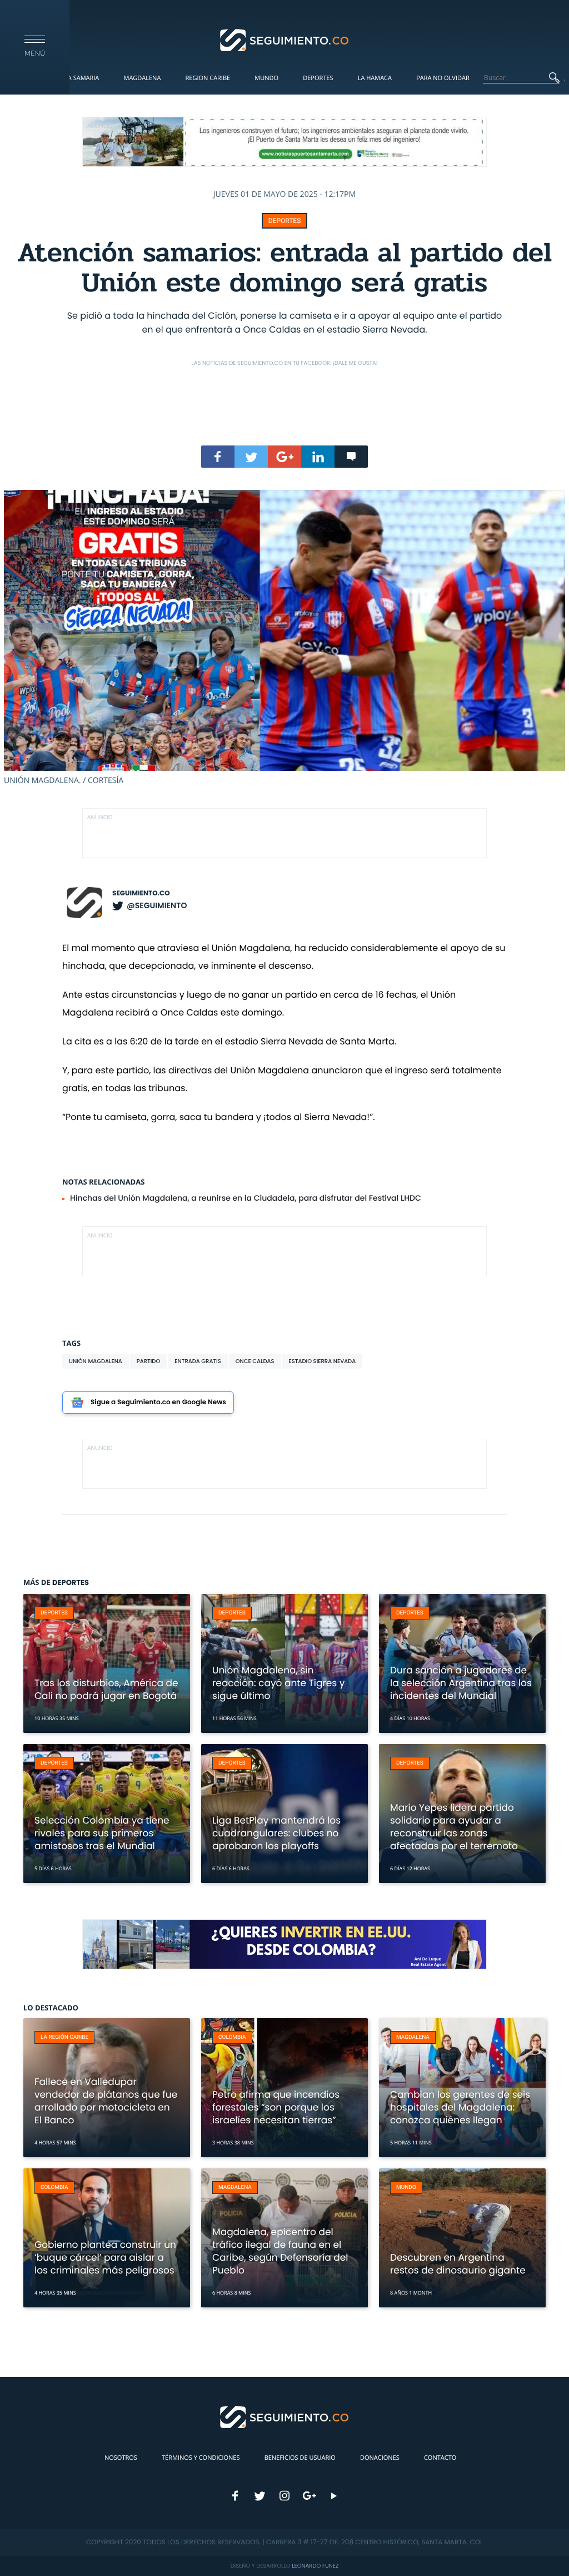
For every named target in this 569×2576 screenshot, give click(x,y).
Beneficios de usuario (300, 2458)
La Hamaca (375, 78)
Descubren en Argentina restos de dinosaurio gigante (458, 2264)
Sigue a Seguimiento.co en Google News (158, 1402)
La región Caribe (64, 2037)
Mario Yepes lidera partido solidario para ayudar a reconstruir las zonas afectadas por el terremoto (454, 1827)
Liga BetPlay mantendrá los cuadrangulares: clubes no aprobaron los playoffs (276, 1833)
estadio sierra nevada (323, 1361)
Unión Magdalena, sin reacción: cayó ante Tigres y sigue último (278, 1683)
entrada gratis (198, 1361)
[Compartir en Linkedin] (318, 457)
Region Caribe (208, 78)
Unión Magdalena (96, 1361)
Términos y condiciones (201, 2458)
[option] (284, 638)
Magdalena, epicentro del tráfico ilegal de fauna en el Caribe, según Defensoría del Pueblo (280, 2251)
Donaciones (380, 2458)
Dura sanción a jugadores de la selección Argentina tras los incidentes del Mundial (461, 1683)
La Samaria (82, 78)
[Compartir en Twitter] (251, 457)
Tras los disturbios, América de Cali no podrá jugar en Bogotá (106, 1689)
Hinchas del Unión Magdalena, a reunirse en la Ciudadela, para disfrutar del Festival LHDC (246, 1198)
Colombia (232, 2037)
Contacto (440, 2458)
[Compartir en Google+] (284, 457)
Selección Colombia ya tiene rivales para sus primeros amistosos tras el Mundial (102, 1833)
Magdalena (142, 78)
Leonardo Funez (315, 2566)
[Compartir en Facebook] (218, 457)
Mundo (266, 78)
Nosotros (121, 2458)
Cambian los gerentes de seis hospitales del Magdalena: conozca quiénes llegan (460, 2107)
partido (148, 1361)
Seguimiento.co (141, 893)
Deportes (318, 78)
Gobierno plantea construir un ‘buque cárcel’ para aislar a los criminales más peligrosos (105, 2257)
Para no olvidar (443, 78)
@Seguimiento (157, 905)
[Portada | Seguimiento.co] (285, 39)
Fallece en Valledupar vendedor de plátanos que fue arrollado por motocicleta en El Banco (106, 2101)
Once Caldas (255, 1361)
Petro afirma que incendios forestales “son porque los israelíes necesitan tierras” (276, 2107)
